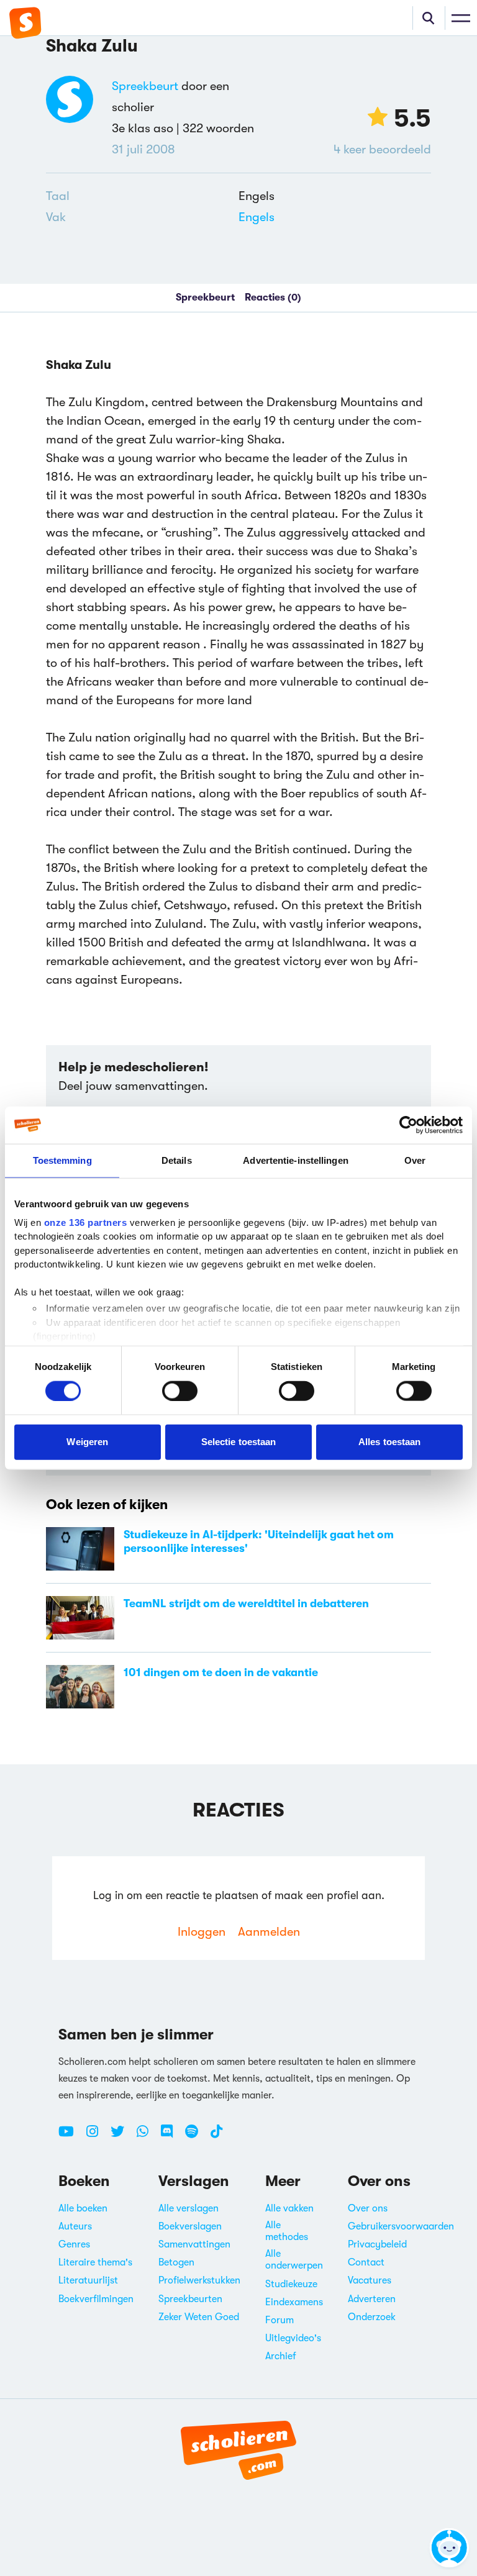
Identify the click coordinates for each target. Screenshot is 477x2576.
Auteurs (75, 2226)
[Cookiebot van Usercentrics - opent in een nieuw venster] (408, 1125)
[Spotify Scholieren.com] (196, 2136)
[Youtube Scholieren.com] (71, 2136)
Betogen (176, 2262)
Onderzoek (372, 2317)
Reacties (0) (273, 297)
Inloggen (202, 1932)
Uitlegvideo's (293, 2338)
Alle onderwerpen (294, 2260)
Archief (281, 2356)
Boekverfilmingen (96, 2299)
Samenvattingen (194, 2244)
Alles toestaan (389, 1442)
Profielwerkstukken (199, 2280)
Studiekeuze (291, 2284)
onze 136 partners (86, 1222)
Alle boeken (83, 2208)
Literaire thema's (95, 2262)
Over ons (368, 2208)
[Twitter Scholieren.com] (122, 2136)
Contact (366, 2262)
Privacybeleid (377, 2244)
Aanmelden (269, 1932)
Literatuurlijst (88, 2280)
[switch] (180, 1390)
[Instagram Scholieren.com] (97, 2136)
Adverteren (372, 2299)
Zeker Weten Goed (199, 2317)
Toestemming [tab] (62, 1160)
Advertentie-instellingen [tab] (295, 1160)
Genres (74, 2244)
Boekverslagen (190, 2226)
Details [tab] (177, 1160)
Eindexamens (294, 2302)
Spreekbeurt (145, 86)
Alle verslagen (189, 2208)
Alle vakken (289, 2208)
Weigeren (87, 1442)
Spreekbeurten (190, 2299)
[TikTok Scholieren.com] (216, 2136)
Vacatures (370, 2280)
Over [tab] (415, 1160)
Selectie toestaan (239, 1442)
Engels (257, 217)
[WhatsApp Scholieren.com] (147, 2136)
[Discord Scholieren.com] (171, 2136)
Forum (279, 2320)
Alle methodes (287, 2231)
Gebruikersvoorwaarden (401, 2226)
